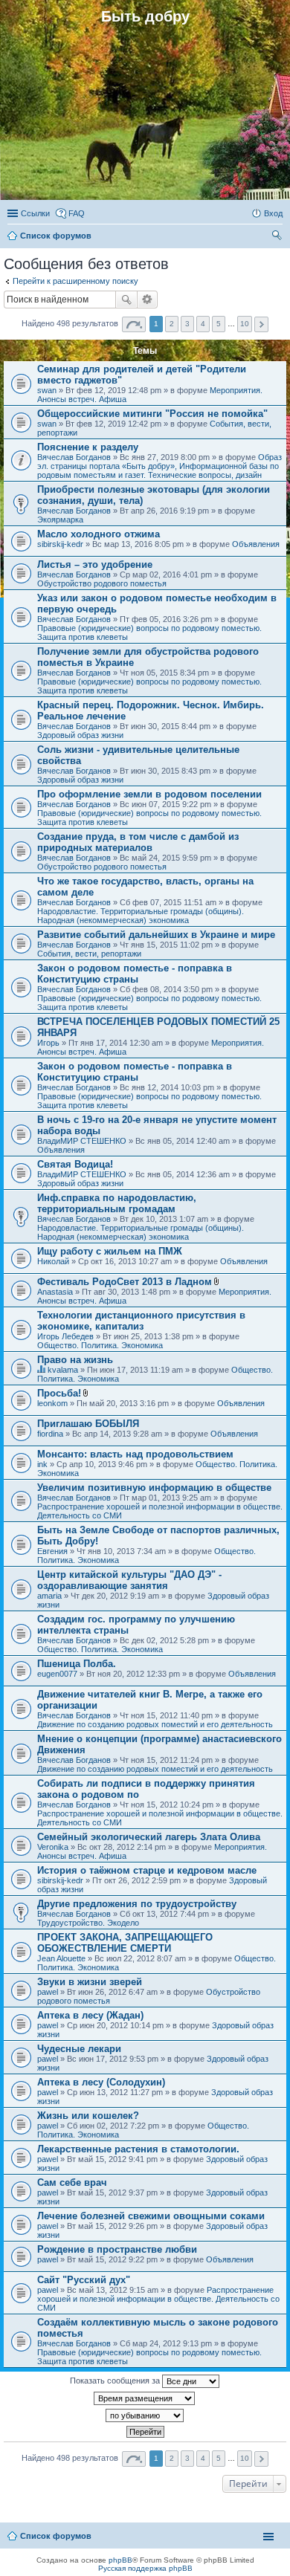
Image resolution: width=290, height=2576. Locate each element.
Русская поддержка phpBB (145, 2568)
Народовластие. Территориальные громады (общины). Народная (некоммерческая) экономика (141, 916)
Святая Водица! (75, 1164)
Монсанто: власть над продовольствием (135, 1454)
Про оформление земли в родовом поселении (149, 794)
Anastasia (55, 1292)
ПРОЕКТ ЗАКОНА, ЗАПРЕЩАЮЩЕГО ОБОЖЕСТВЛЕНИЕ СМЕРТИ (125, 1943)
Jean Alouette (61, 1958)
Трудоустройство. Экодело (88, 1923)
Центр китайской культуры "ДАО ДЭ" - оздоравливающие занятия (129, 1580)
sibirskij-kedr (60, 544)
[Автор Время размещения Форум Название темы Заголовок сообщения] (145, 2398)
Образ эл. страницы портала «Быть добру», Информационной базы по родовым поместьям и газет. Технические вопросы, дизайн (159, 466)
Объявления (256, 544)
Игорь (48, 1043)
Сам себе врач (72, 2182)
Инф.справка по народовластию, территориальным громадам (117, 1203)
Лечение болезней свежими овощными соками (151, 2216)
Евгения (52, 1551)
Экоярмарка (60, 520)
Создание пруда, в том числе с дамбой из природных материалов (138, 842)
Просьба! (59, 1393)
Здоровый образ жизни (80, 735)
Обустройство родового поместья (102, 583)
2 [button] (172, 324)
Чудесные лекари (79, 2049)
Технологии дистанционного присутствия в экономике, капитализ (141, 1321)
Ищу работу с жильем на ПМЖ (110, 1251)
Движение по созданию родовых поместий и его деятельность (155, 1724)
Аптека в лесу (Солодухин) (101, 2082)
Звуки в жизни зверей (90, 1982)
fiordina (50, 1434)
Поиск (126, 300)
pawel (48, 1992)
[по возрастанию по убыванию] (145, 2415)
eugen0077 (57, 1674)
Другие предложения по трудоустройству (137, 1904)
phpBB (120, 2560)
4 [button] (203, 324)
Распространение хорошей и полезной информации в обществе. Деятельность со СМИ (158, 2299)
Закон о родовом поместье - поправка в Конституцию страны (135, 974)
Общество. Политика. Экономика (100, 1345)
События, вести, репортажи (89, 954)
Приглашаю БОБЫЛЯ (88, 1424)
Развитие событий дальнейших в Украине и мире (156, 935)
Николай (53, 1261)
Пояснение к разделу (88, 447)
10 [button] (245, 324)
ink (42, 1464)
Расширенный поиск (148, 300)
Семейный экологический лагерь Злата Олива (149, 1837)
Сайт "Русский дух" (84, 2280)
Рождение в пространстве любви (117, 2249)
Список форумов (56, 2536)
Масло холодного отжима (99, 534)
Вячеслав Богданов (74, 457)
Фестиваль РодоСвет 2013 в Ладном (125, 1282)
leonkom (52, 1403)
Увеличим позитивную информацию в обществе (154, 1488)
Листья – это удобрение (95, 564)
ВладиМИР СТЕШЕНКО (82, 1141)
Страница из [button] (134, 324)
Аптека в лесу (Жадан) (90, 2015)
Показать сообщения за (116, 2381)
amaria (49, 1596)
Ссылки (35, 213)
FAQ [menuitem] (77, 213)
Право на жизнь (75, 1360)
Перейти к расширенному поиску (75, 281)
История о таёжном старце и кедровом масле (147, 1870)
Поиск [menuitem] (278, 237)
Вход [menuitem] (273, 213)
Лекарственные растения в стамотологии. (138, 2149)
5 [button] (219, 324)
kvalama (63, 1370)
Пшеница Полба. (77, 1664)
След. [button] (261, 324)
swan (47, 390)
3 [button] (187, 324)
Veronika (53, 1847)
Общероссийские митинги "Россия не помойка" (152, 414)
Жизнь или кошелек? (88, 2116)
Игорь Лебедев (65, 1336)
